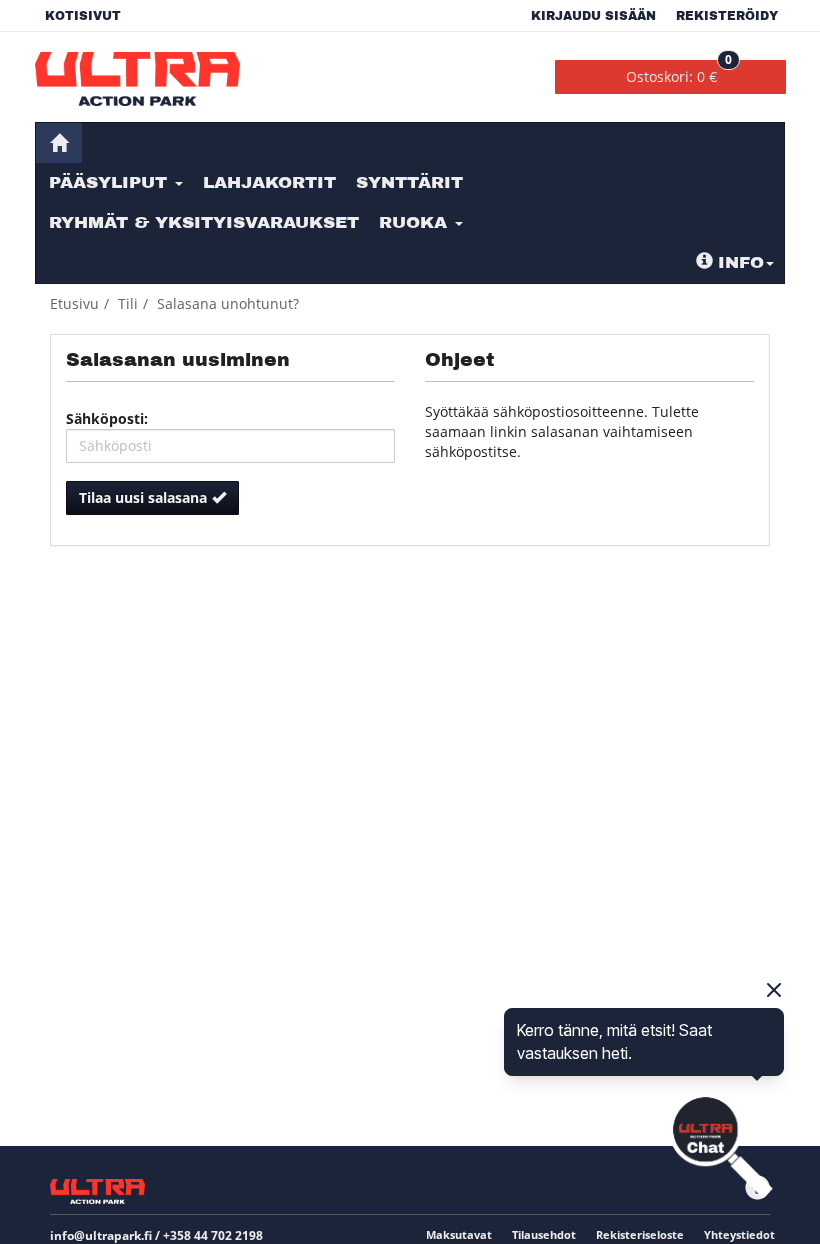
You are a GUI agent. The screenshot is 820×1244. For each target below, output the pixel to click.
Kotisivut (83, 16)
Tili (128, 303)
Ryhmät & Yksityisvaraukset (204, 222)
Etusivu (74, 303)
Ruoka (416, 222)
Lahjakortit (269, 182)
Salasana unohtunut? (228, 303)
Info (741, 262)
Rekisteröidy (727, 16)
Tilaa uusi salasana (143, 497)
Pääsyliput (111, 182)
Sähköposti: (107, 418)
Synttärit (409, 182)
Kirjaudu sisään (593, 16)
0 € (679, 73)
